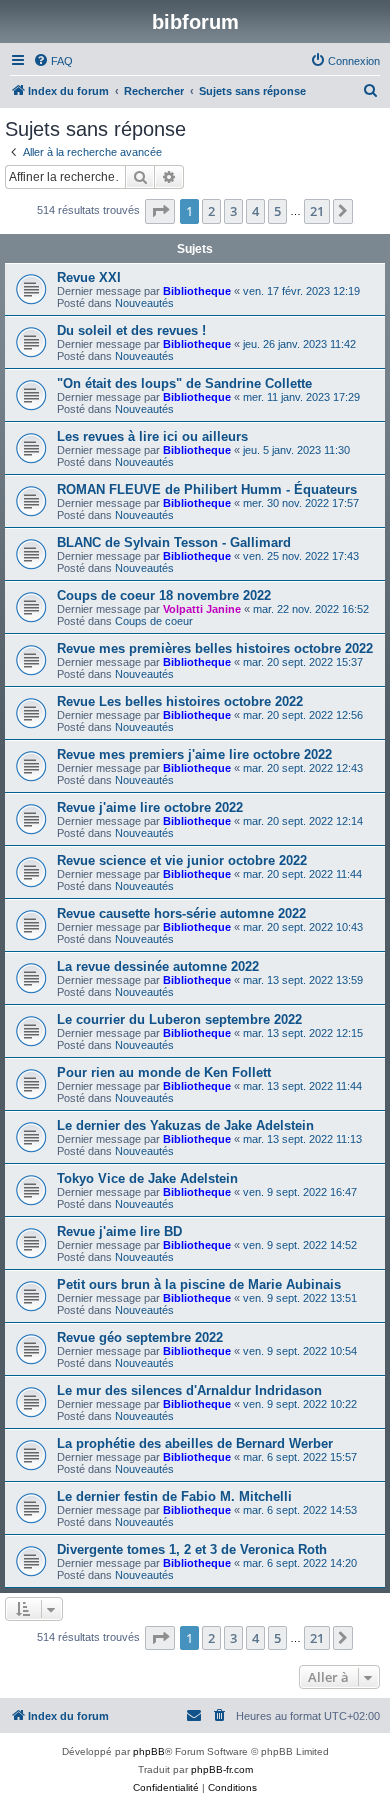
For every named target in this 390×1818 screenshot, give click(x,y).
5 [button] (277, 211)
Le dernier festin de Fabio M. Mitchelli (174, 1496)
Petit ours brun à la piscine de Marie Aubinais (199, 1284)
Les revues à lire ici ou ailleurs (152, 436)
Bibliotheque (197, 291)
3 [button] (233, 211)
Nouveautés (144, 303)
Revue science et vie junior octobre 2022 (182, 860)
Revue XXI (89, 277)
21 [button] (317, 211)
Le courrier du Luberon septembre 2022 (179, 1019)
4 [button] (255, 211)
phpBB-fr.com (222, 1769)
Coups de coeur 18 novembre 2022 (164, 595)
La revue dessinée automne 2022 (158, 966)
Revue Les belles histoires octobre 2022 (180, 701)
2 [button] (211, 211)
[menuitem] (53, 61)
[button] (160, 211)
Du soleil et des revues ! (131, 330)
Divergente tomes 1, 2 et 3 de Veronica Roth (192, 1549)
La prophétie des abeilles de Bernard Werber (195, 1443)
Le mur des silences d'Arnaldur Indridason (189, 1390)
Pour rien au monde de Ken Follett (164, 1072)
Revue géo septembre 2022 (140, 1337)
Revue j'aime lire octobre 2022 (150, 807)
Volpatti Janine (202, 609)
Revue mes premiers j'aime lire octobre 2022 (194, 754)
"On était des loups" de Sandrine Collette (184, 383)
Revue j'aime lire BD (119, 1231)
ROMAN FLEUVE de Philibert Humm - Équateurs (207, 489)
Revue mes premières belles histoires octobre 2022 (215, 648)
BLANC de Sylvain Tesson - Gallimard (174, 542)
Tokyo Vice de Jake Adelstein (147, 1178)
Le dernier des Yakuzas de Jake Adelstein (185, 1125)
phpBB (149, 1751)
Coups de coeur (154, 621)
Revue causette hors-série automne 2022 (181, 913)
